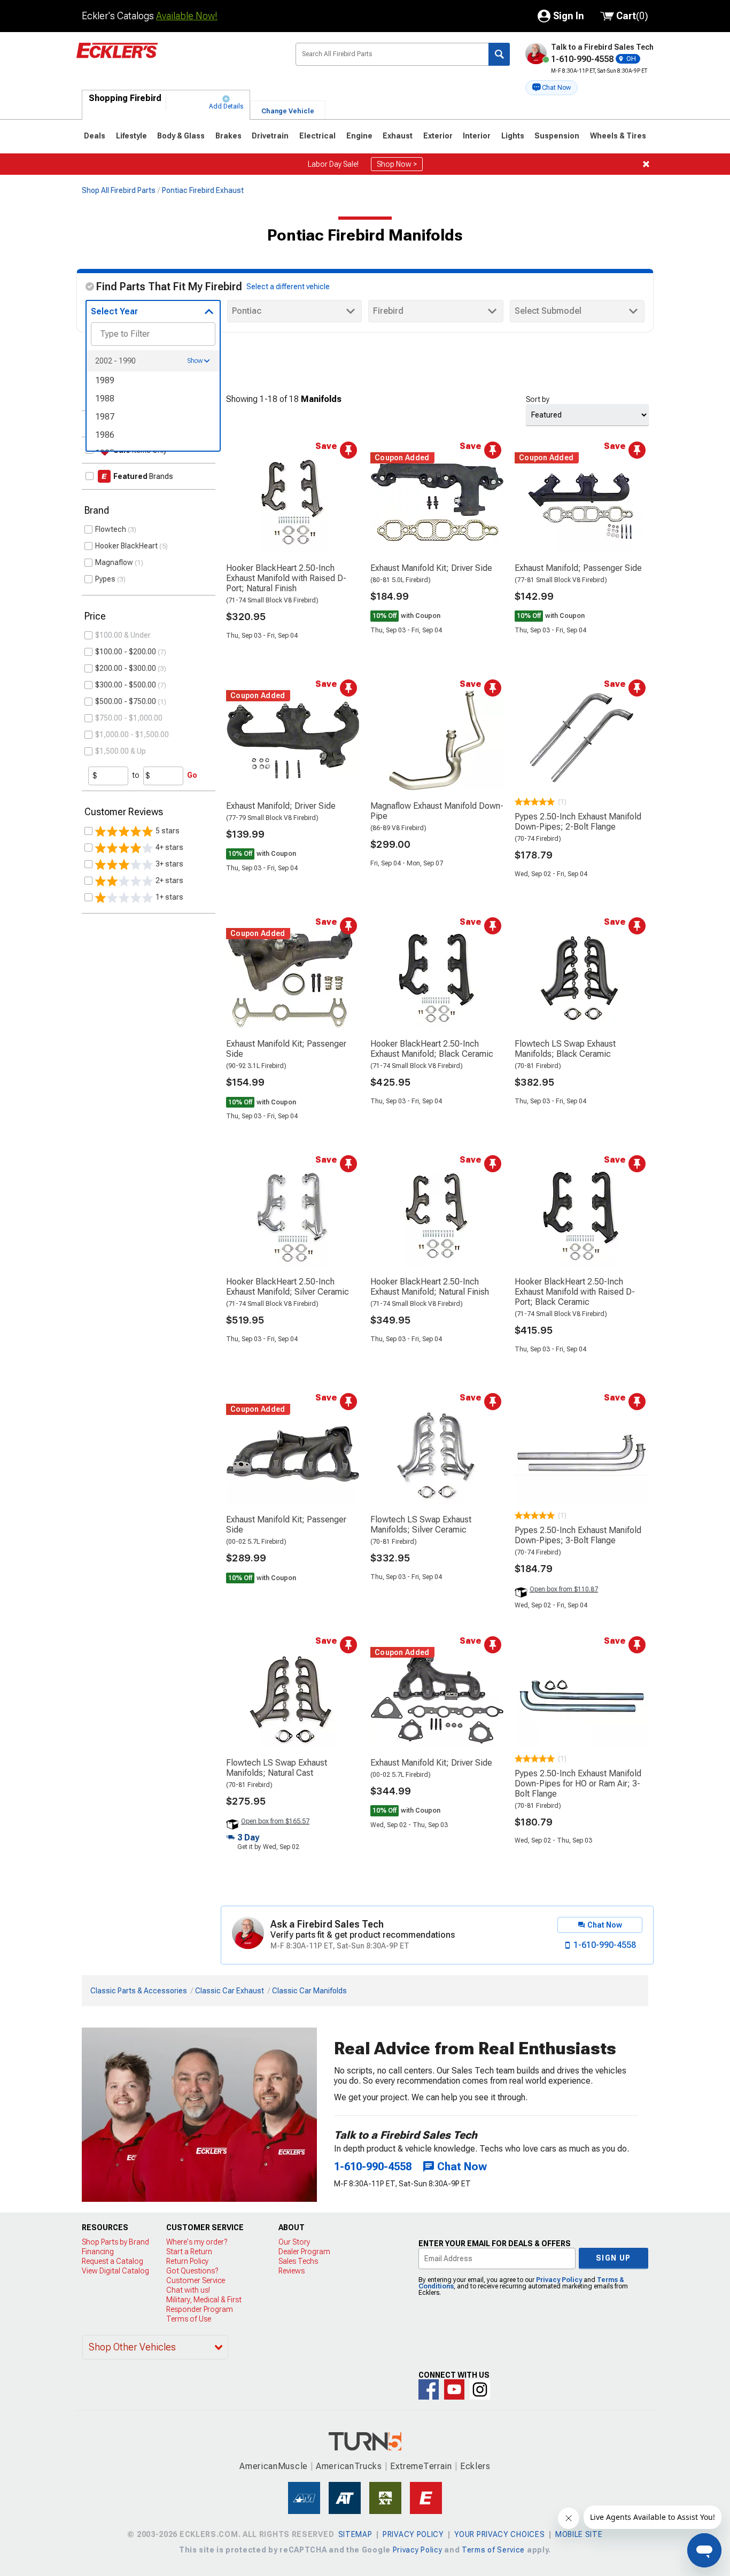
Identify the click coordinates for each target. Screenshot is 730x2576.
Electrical (317, 136)
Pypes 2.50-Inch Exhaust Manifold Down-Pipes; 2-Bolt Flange (578, 822)
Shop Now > (397, 164)
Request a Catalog (112, 2261)
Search (499, 54)
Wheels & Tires (618, 136)
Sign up (613, 2258)
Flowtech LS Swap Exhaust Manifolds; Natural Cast (277, 1768)
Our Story (294, 2242)
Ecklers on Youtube (454, 2389)
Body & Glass (181, 136)
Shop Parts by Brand (115, 2242)
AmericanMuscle (274, 2466)
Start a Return (189, 2252)
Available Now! (187, 16)
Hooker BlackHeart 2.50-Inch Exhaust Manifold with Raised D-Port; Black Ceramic (575, 1292)
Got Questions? (192, 2271)
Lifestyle (131, 136)
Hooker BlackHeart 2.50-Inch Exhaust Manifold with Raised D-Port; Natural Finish (286, 578)
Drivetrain (270, 136)
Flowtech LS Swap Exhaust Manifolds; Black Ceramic (565, 1049)
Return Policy (187, 2261)
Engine (359, 136)
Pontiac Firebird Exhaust (203, 190)
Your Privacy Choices (499, 2534)
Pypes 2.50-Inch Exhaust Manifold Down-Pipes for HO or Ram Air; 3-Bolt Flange (578, 1784)
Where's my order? (197, 2242)
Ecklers (475, 2466)
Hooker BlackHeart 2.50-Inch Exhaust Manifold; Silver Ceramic (288, 1287)
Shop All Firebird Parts (119, 190)
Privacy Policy (559, 2280)
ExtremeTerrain (421, 2466)
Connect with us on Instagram (480, 2389)
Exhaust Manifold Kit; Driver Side (431, 568)
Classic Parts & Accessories (139, 1991)
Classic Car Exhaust (230, 1991)
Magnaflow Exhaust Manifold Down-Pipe (437, 811)
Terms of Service (493, 2550)
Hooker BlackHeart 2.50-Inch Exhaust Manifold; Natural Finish (430, 1287)
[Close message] (646, 164)
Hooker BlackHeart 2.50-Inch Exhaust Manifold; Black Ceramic (432, 1049)
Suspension (557, 136)
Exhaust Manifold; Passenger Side (578, 568)
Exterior (438, 136)
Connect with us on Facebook (429, 2389)
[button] (552, 88)
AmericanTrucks (349, 2466)
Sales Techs (298, 2261)
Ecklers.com (177, 58)
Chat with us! (188, 2290)
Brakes (228, 136)
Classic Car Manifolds (309, 1991)
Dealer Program (304, 2252)
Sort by (538, 399)
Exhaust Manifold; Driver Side (281, 806)
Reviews (292, 2271)
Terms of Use (189, 2319)
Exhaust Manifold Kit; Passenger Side (286, 1049)
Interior (477, 136)
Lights (513, 136)
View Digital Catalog (115, 2271)
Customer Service (196, 2280)
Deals (95, 136)
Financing (98, 2252)
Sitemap (355, 2534)
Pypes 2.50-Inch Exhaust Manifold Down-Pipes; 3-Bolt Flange (578, 1535)
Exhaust (398, 136)
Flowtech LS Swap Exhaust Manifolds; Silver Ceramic (421, 1525)
